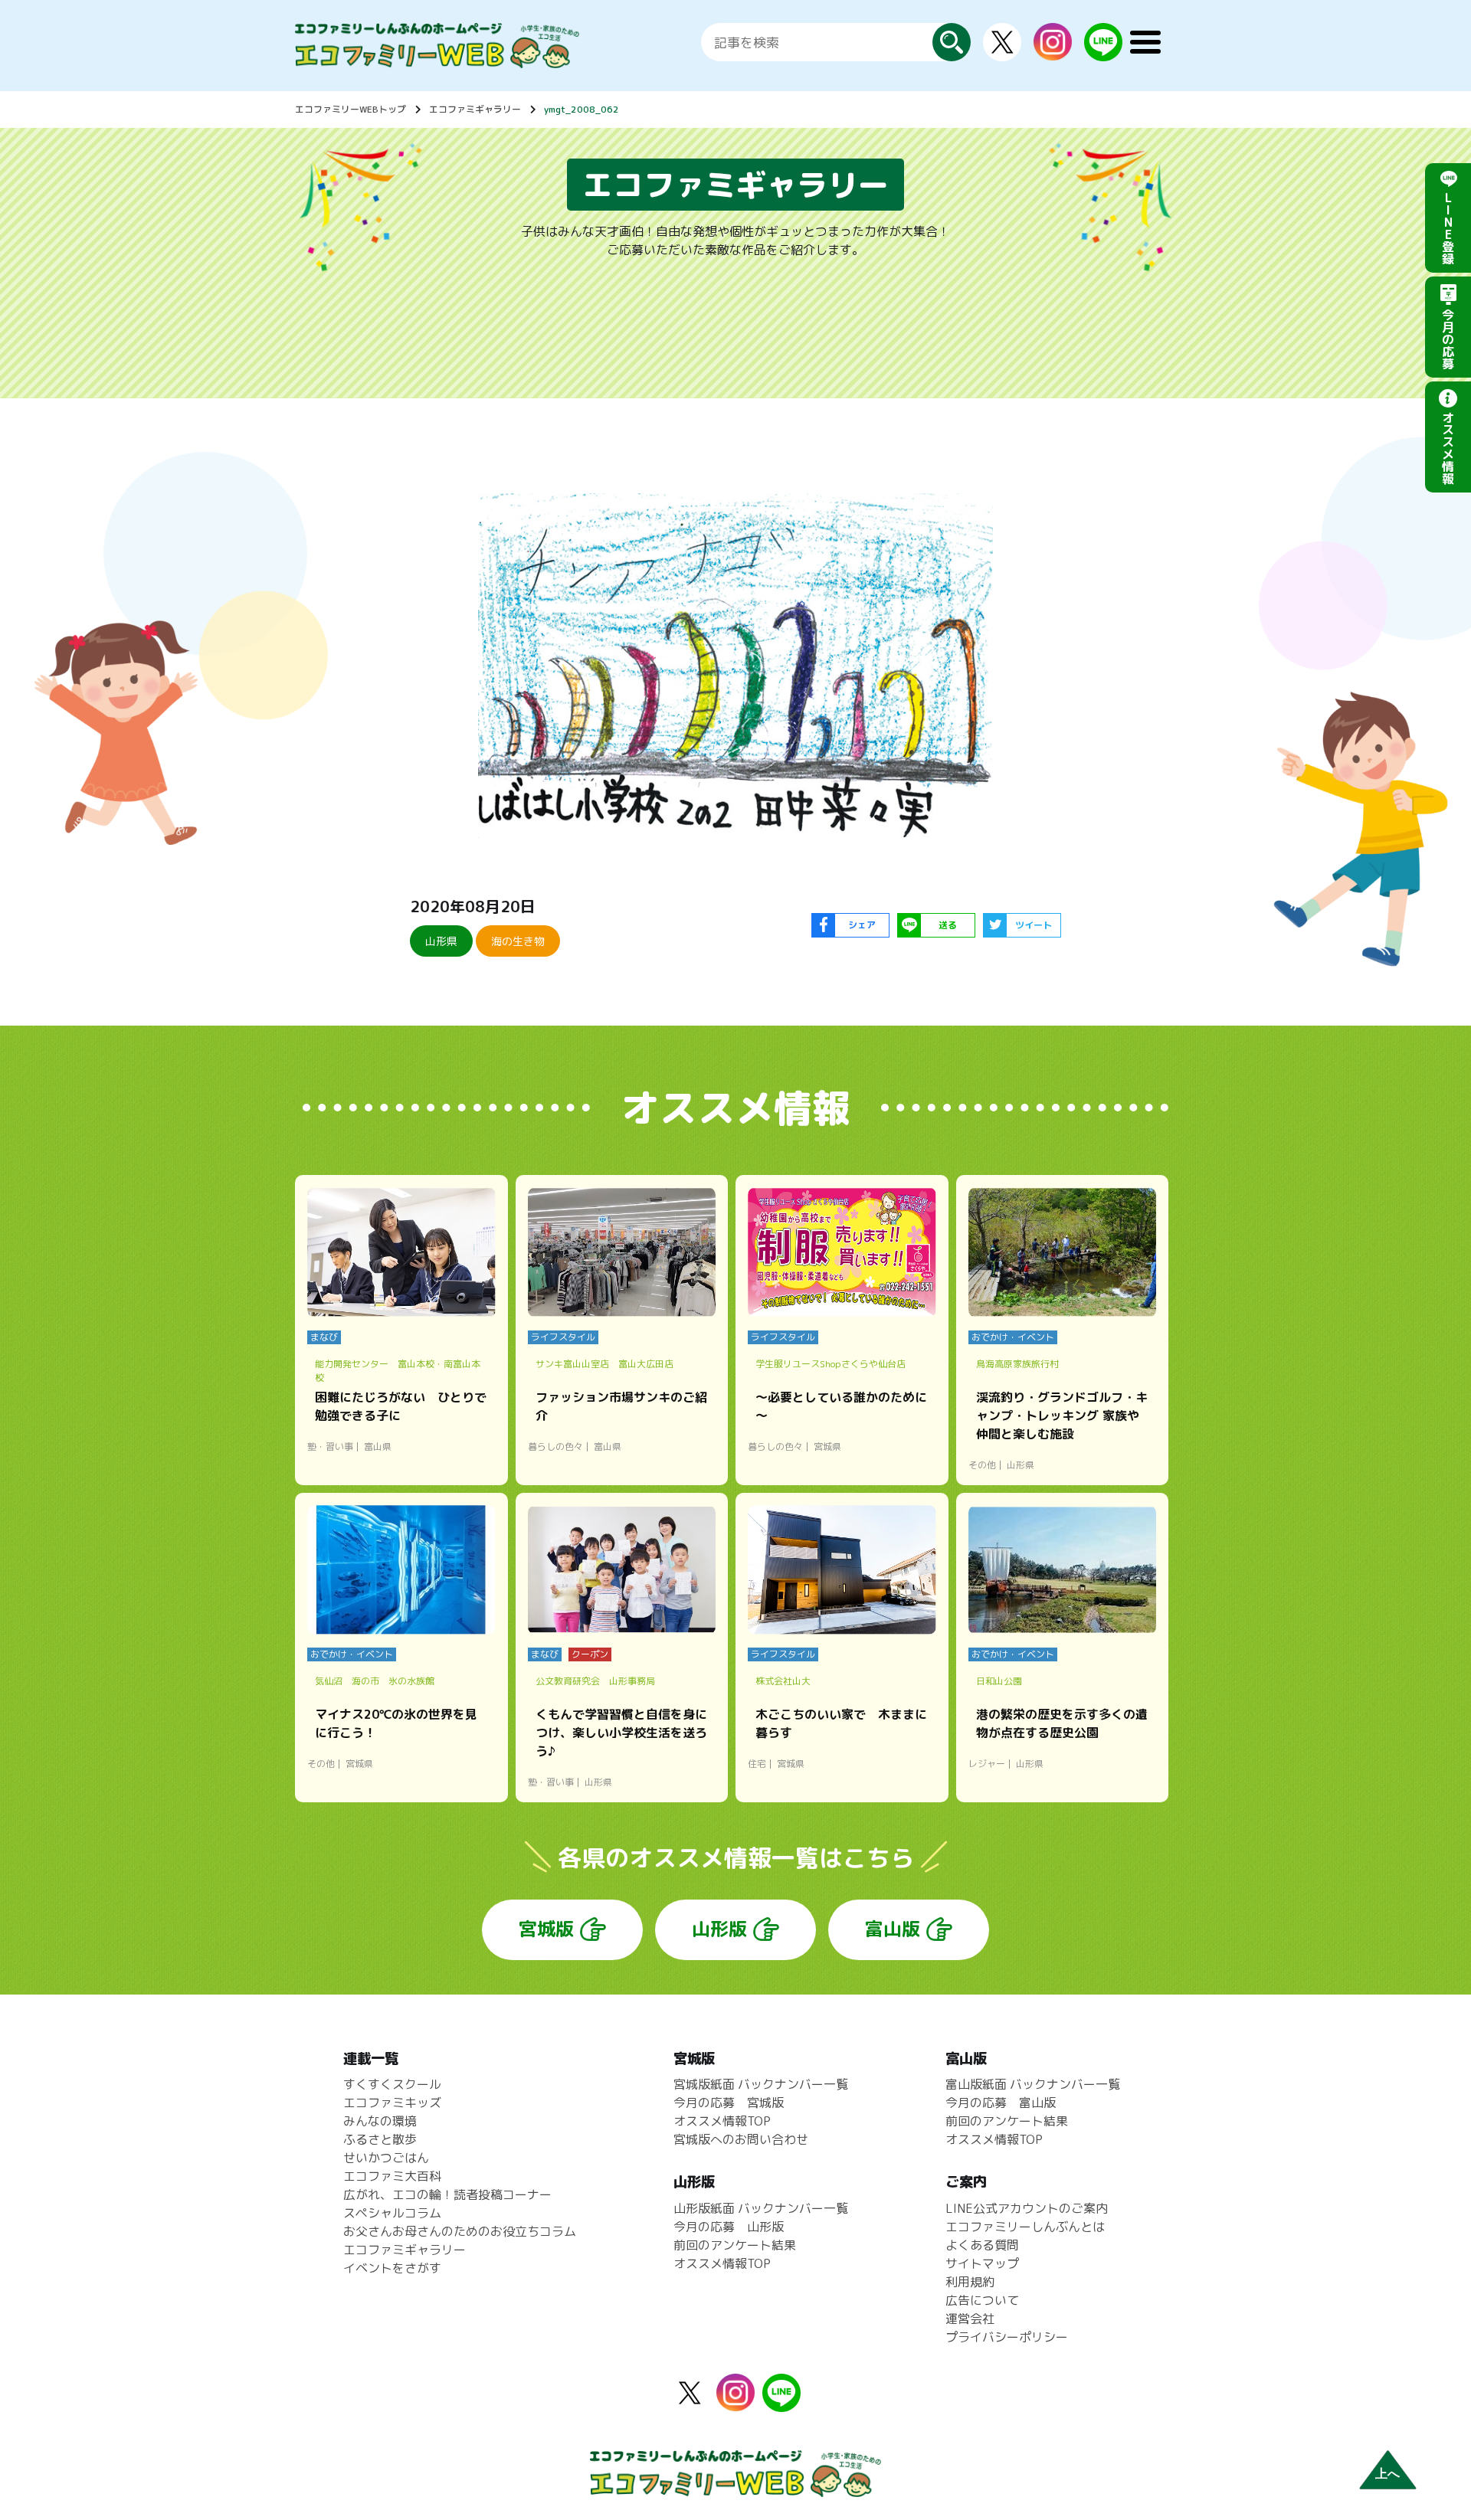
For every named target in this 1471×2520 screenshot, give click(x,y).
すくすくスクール (392, 2084)
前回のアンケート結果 (735, 2245)
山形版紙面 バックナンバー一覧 (761, 2208)
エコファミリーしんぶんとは (1025, 2227)
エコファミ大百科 (392, 2176)
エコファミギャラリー (475, 109)
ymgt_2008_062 (582, 109)
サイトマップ (982, 2263)
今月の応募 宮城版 (729, 2103)
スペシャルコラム (392, 2213)
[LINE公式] (1103, 52)
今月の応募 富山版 (1001, 2103)
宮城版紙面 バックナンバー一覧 (761, 2084)
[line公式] (781, 2403)
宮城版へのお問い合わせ (741, 2139)
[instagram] (1053, 51)
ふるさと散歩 (380, 2139)
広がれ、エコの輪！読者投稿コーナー (447, 2194)
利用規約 (970, 2282)
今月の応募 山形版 (729, 2227)
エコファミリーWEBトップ (351, 109)
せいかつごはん (386, 2158)
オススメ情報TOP (722, 2121)
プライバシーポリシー (1007, 2337)
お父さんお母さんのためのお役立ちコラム (460, 2231)
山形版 (719, 1929)
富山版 (893, 1929)
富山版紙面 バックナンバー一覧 (1033, 2084)
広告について (982, 2300)
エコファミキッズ (392, 2103)
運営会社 (970, 2319)
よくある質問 (982, 2245)
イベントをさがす (392, 2268)
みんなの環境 (380, 2121)
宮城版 (546, 1929)
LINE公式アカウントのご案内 (1027, 2208)
